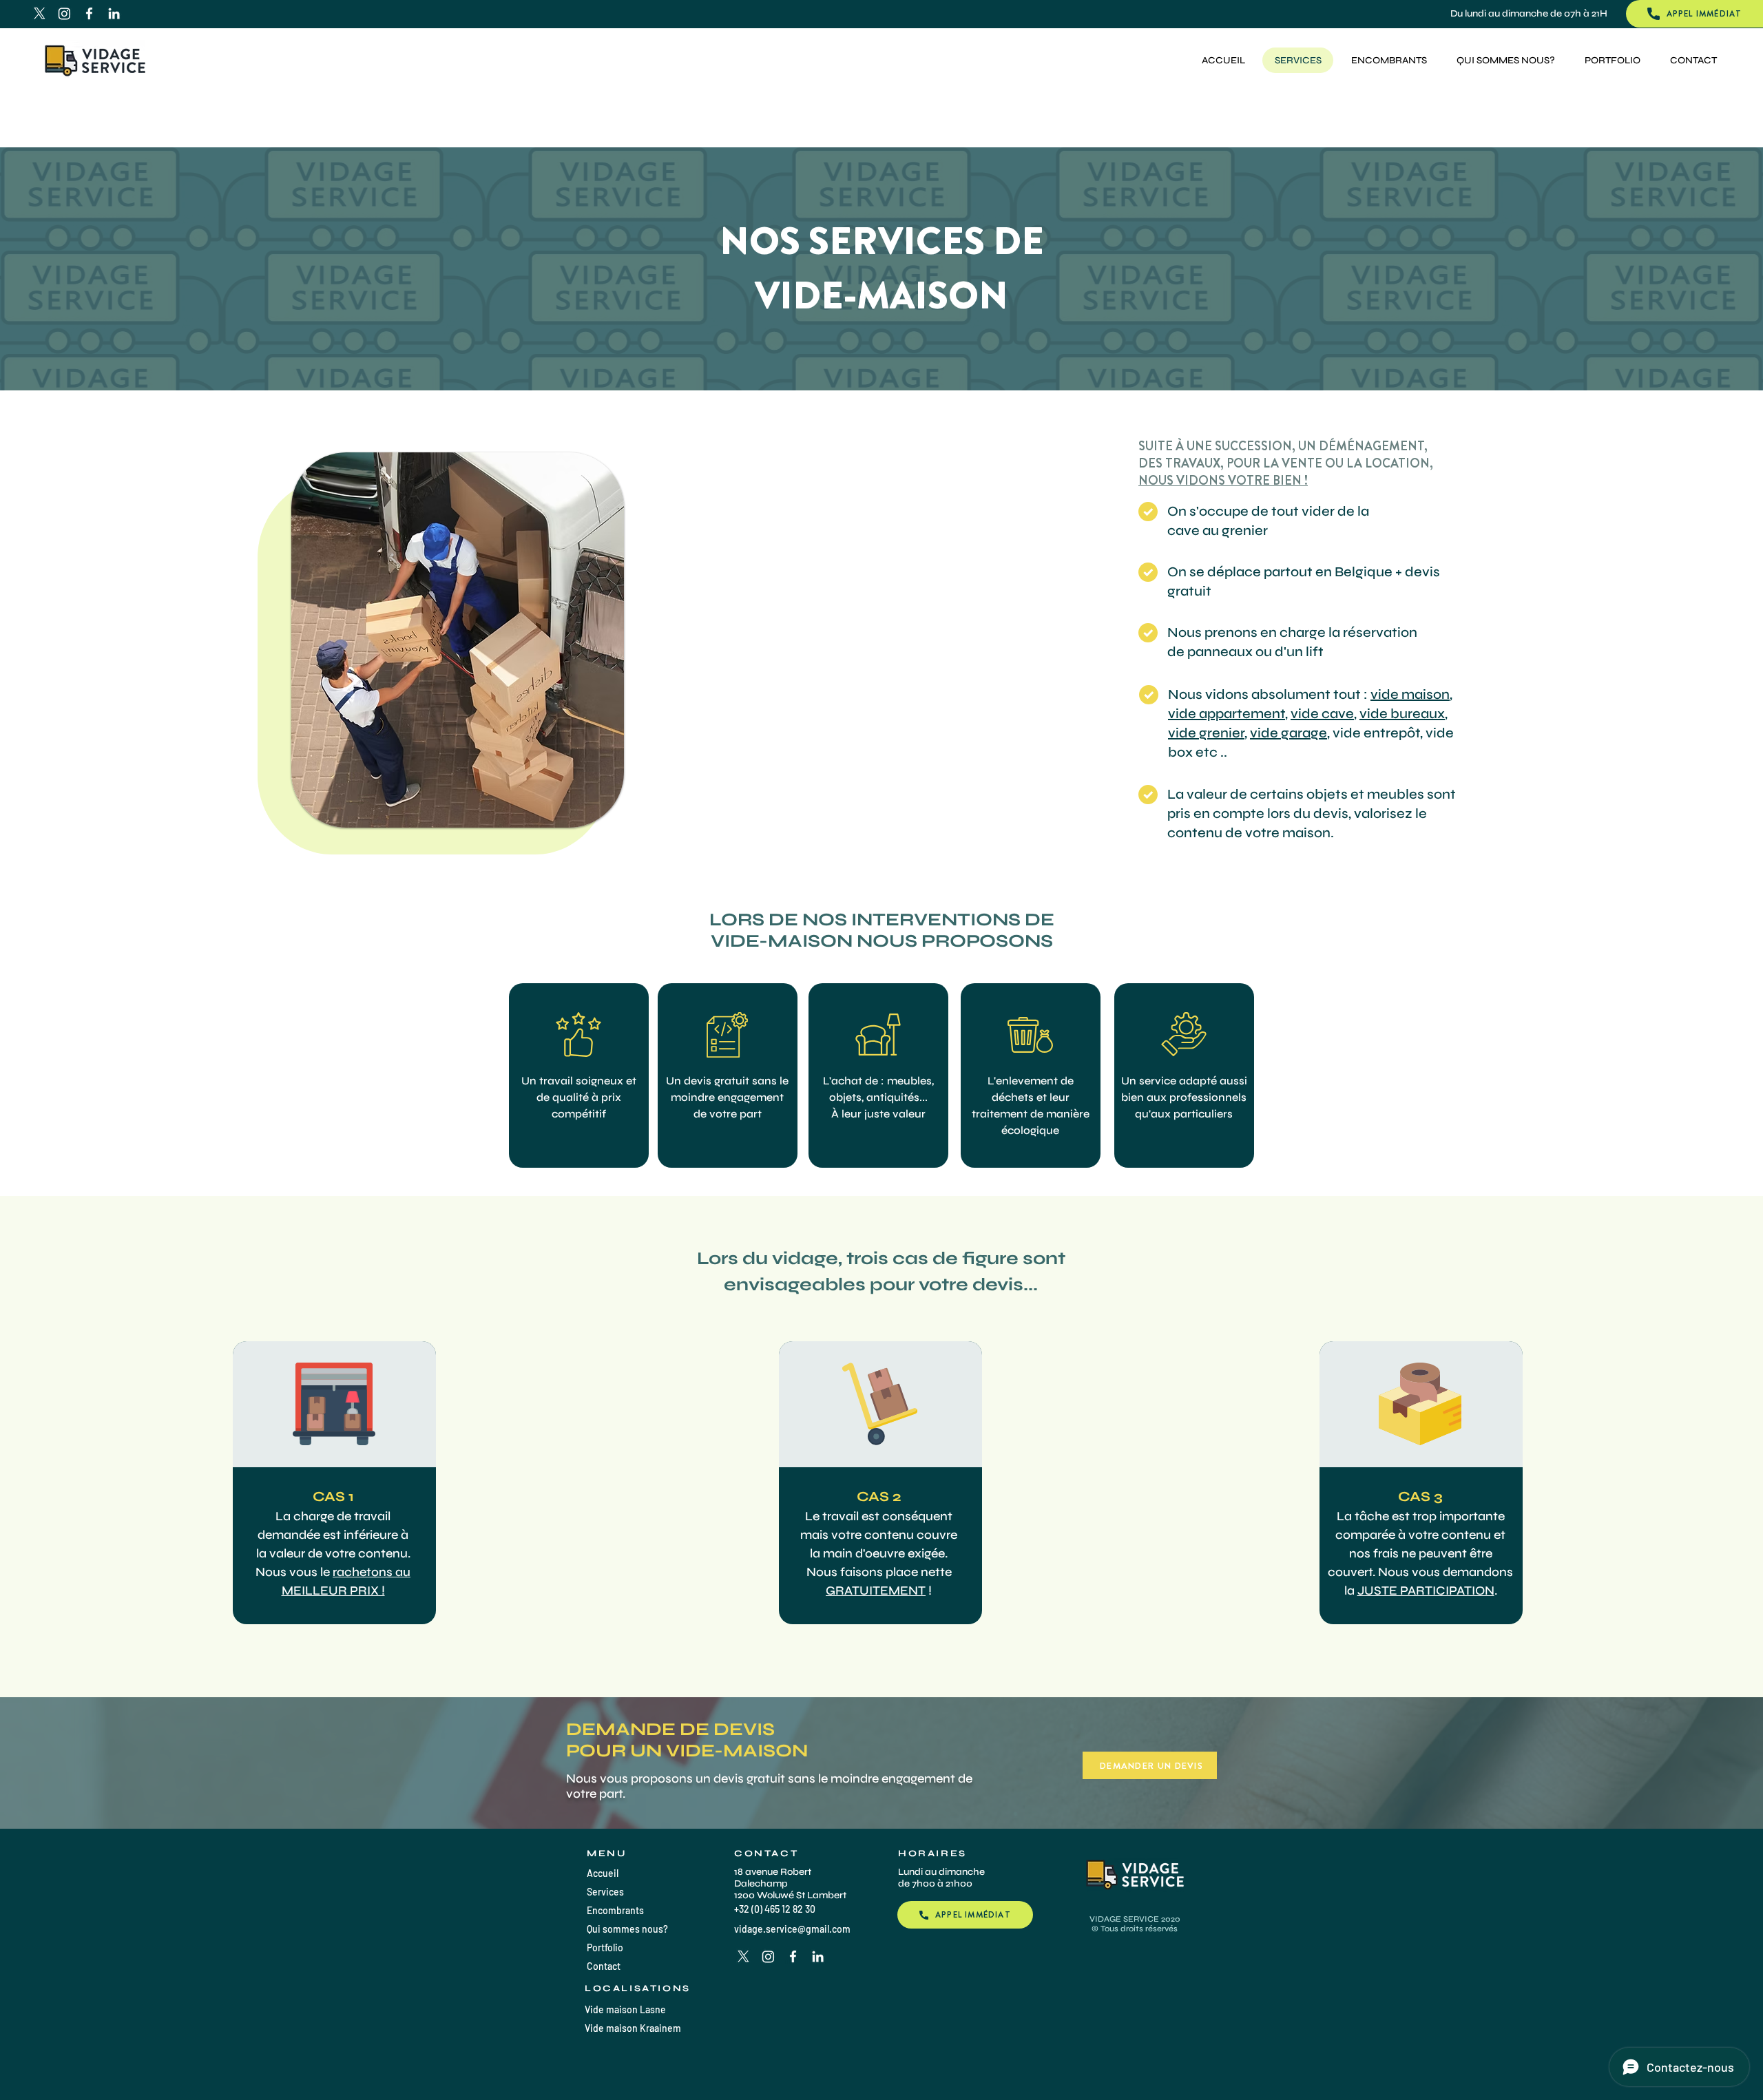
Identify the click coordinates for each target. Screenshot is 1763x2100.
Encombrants (615, 1910)
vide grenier (1206, 733)
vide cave (1322, 714)
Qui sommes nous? (627, 1929)
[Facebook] (89, 13)
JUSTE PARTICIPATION (1426, 1590)
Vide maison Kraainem (633, 2028)
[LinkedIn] (114, 13)
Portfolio (605, 1947)
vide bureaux (1402, 714)
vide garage (1289, 733)
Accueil (603, 1873)
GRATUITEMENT (876, 1590)
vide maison (1410, 694)
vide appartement (1227, 714)
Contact (604, 1966)
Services (605, 1892)
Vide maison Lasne (625, 2009)
